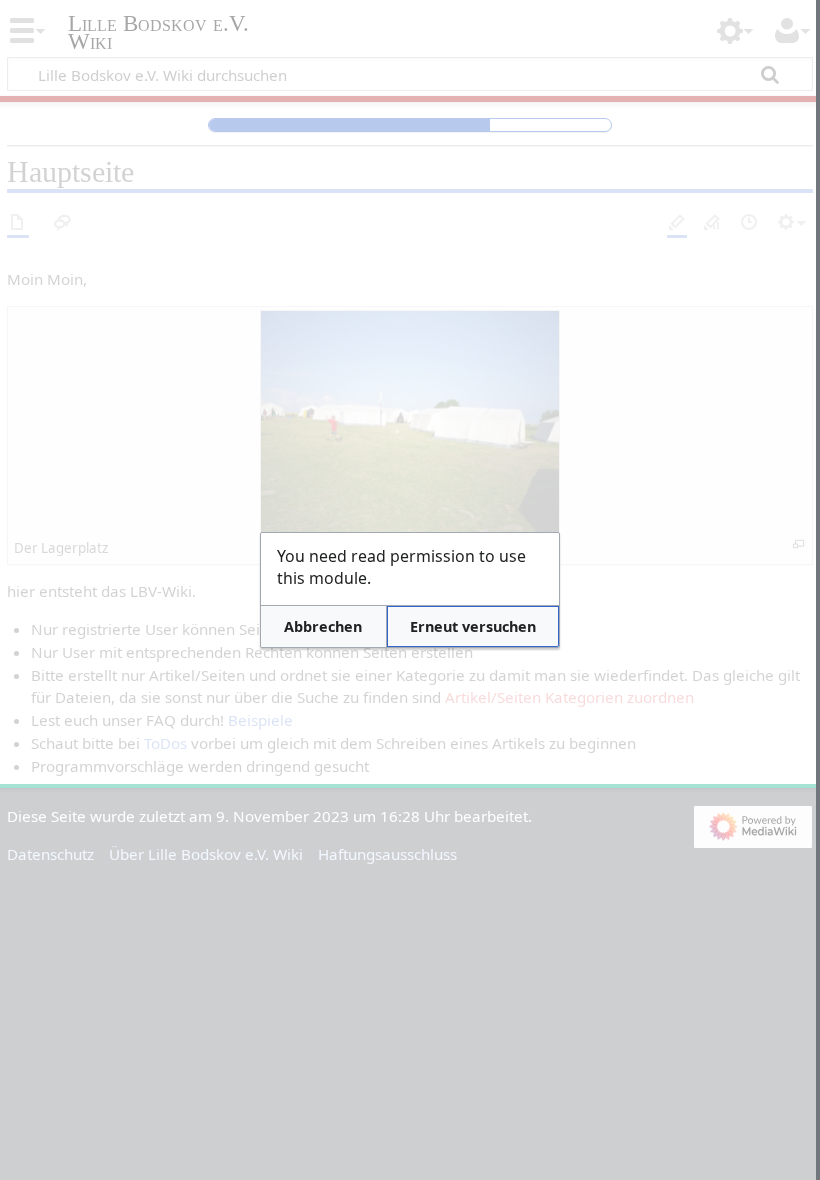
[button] (323, 626)
